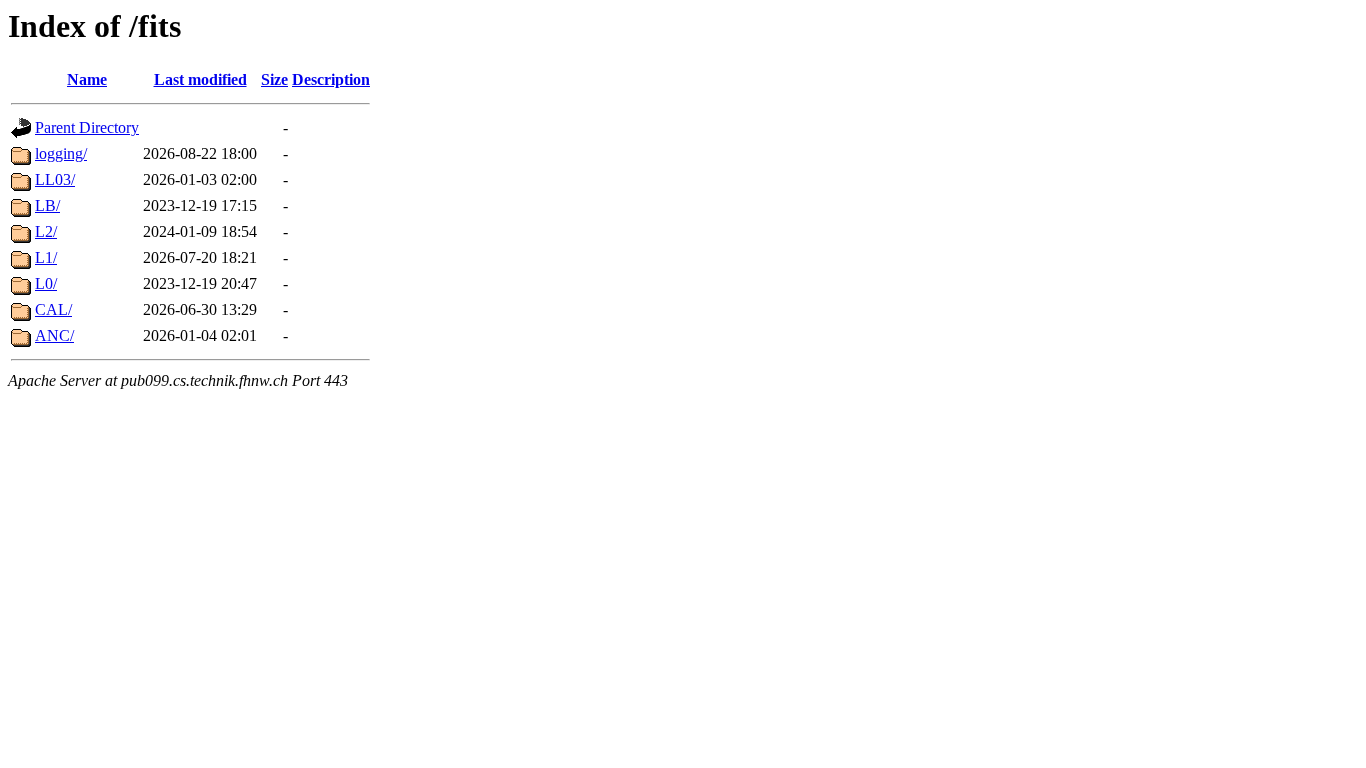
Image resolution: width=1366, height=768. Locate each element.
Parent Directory (87, 127)
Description (331, 79)
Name (87, 79)
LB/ (47, 205)
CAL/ (53, 309)
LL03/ (55, 179)
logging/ (61, 153)
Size (274, 79)
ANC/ (54, 335)
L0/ (46, 283)
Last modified (200, 79)
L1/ (46, 257)
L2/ (46, 231)
